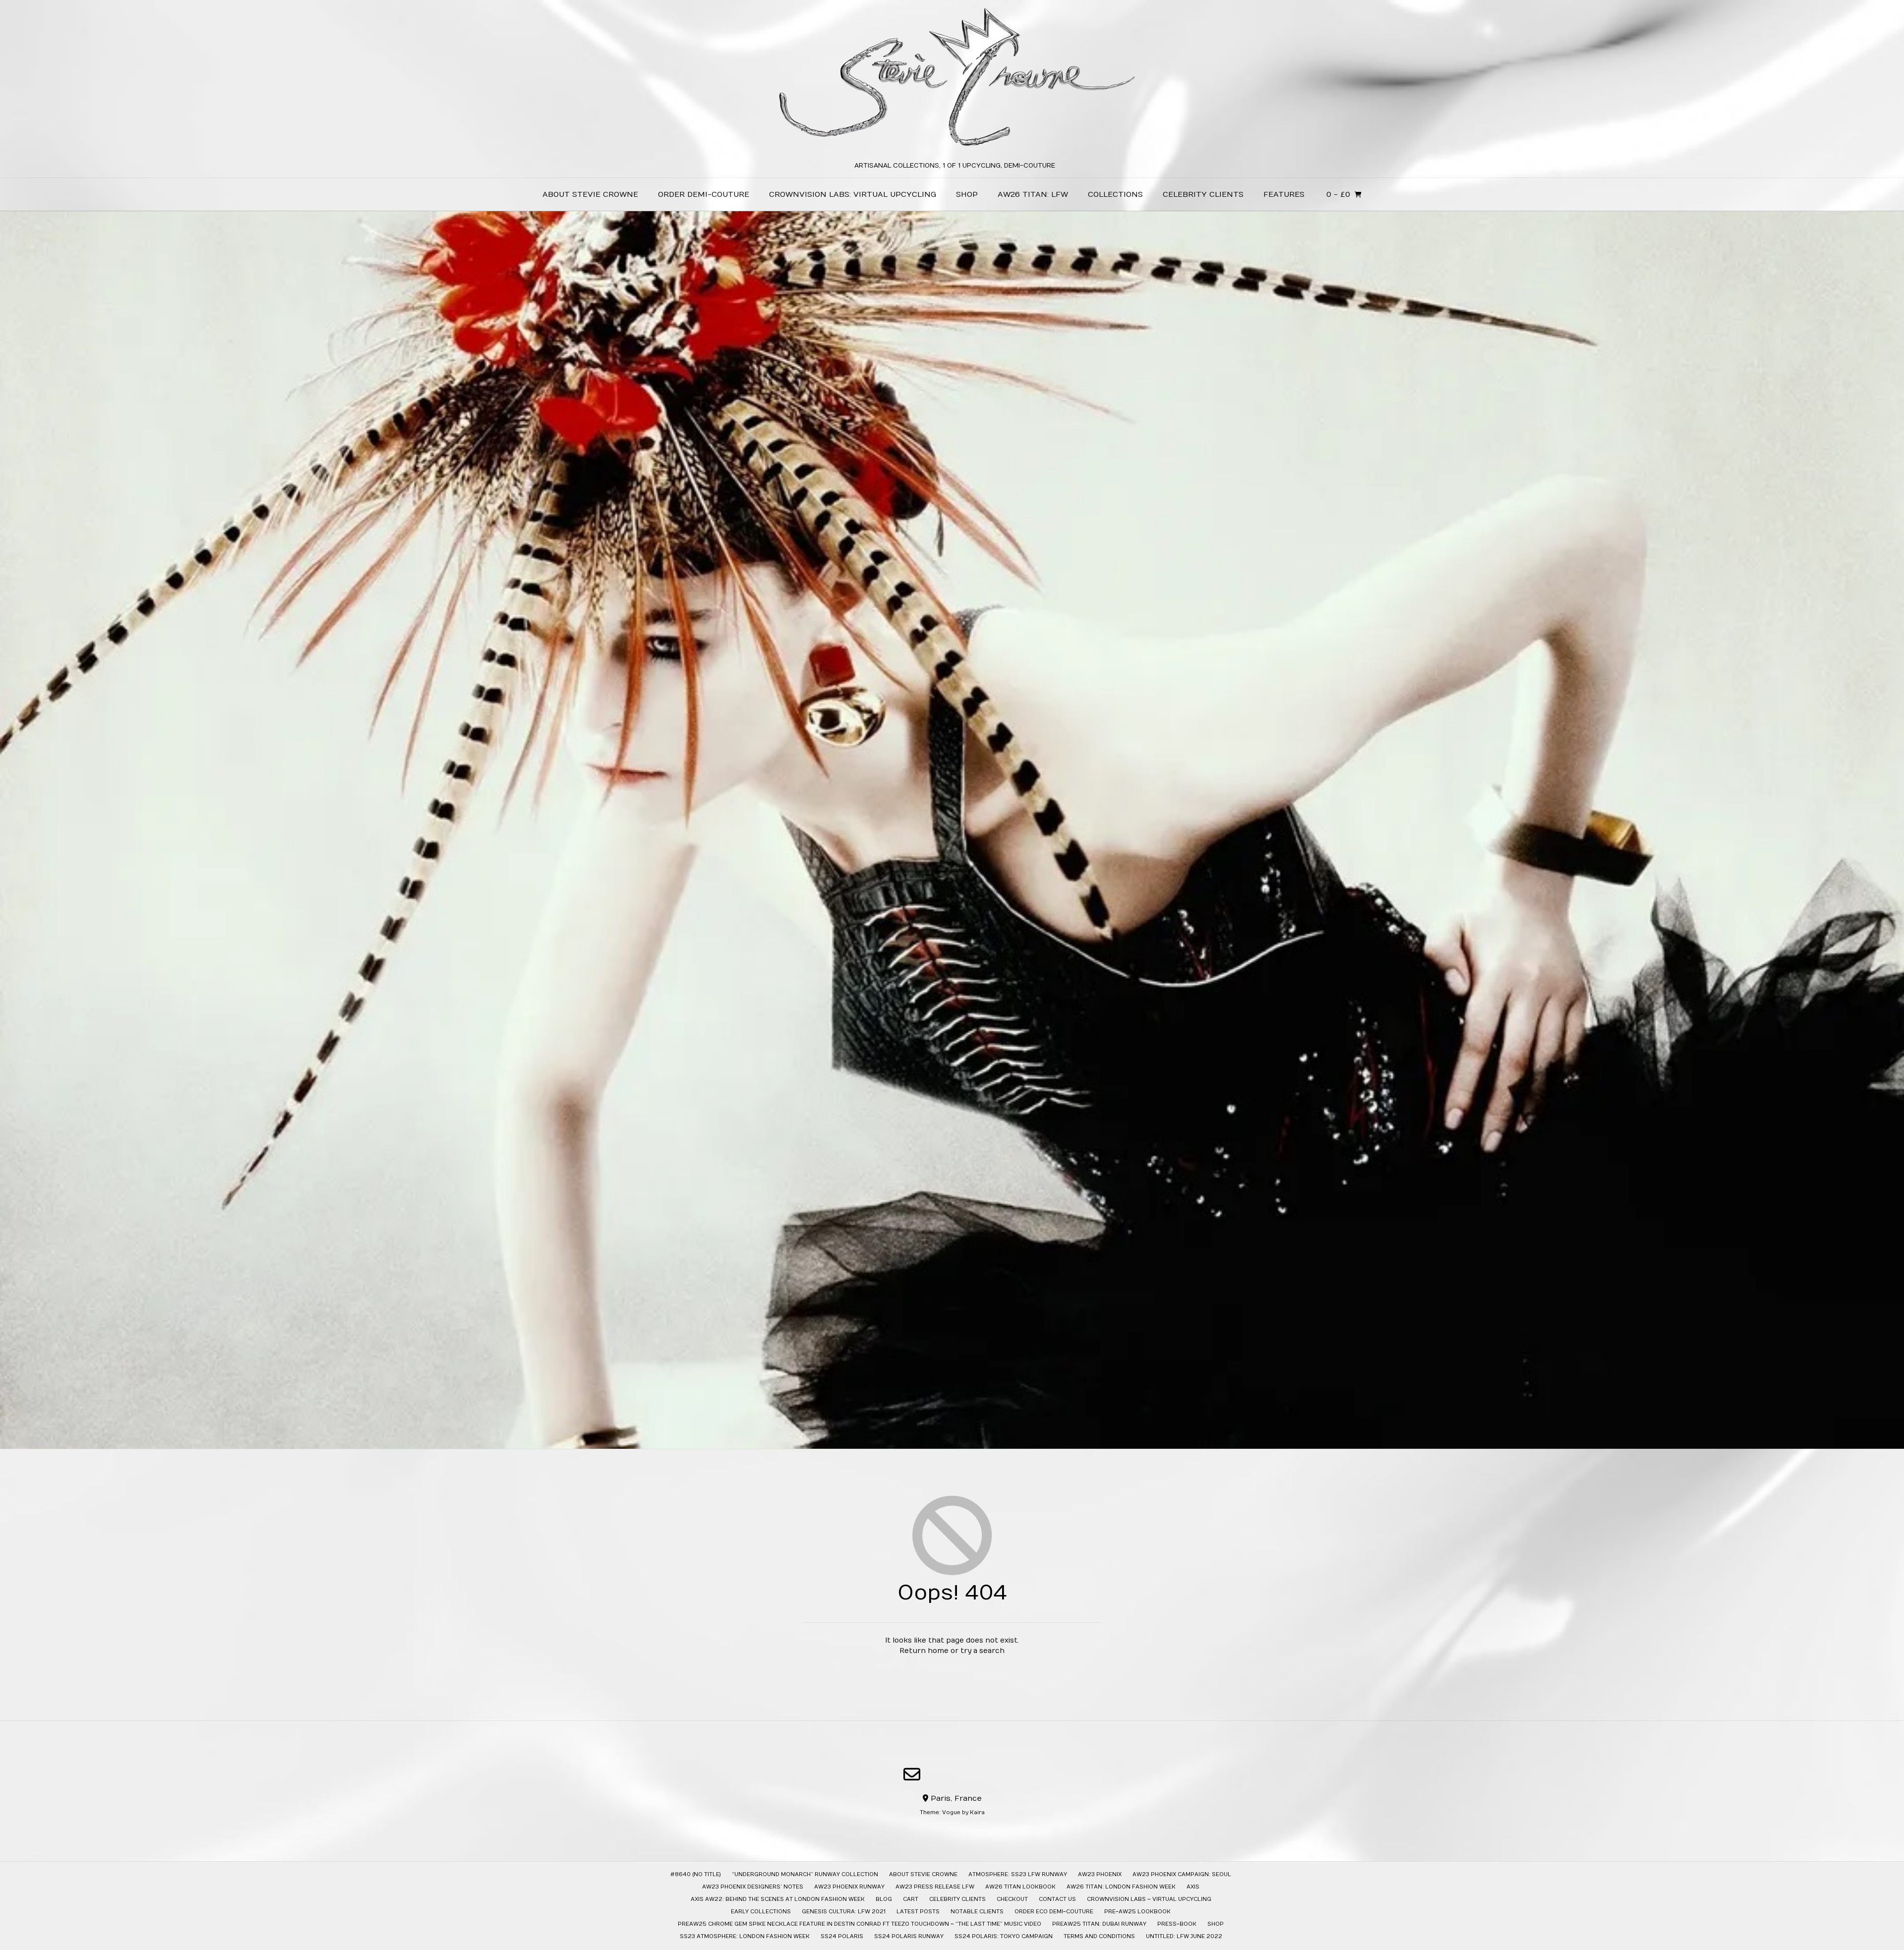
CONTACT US (1057, 1899)
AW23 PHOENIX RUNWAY (849, 1887)
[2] (948, 1441)
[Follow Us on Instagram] (994, 1775)
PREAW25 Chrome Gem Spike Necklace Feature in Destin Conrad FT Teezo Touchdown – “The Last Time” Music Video (860, 1924)
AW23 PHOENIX (1100, 1874)
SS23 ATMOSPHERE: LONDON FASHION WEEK (745, 1936)
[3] (956, 1441)
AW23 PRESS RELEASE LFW (935, 1887)
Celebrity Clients (1203, 194)
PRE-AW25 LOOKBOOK (1137, 1912)
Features (1284, 194)
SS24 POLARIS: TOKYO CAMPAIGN (1004, 1936)
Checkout (1012, 1899)
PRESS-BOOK (1177, 1924)
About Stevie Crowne (590, 194)
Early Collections (761, 1912)
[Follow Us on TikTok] (967, 1775)
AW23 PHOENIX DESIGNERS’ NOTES (753, 1887)
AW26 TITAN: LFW (1033, 194)
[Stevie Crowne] (952, 81)
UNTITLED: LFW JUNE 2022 (1184, 1936)
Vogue (951, 1812)
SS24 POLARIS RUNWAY (909, 1936)
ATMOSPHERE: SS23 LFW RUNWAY (1018, 1874)
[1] (940, 1441)
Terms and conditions (1099, 1936)
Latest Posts (918, 1912)
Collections (1115, 194)
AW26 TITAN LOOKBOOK (1020, 1887)
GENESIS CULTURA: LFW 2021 (844, 1912)
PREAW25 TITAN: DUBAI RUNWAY (1099, 1924)
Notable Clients (977, 1912)
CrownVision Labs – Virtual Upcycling (1149, 1899)
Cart (911, 1899)
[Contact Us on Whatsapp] (941, 1775)
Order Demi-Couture (704, 194)
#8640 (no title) (696, 1874)
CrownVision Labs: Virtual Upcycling (853, 194)
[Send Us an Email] (912, 1774)
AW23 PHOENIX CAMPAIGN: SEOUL (1182, 1874)
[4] (964, 1441)
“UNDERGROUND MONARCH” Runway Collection (805, 1874)
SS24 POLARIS (842, 1936)
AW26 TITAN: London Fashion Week (1121, 1887)
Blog (884, 1899)
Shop (967, 194)
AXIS (1193, 1887)
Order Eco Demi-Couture (1054, 1912)
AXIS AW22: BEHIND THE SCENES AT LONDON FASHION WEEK (778, 1899)
